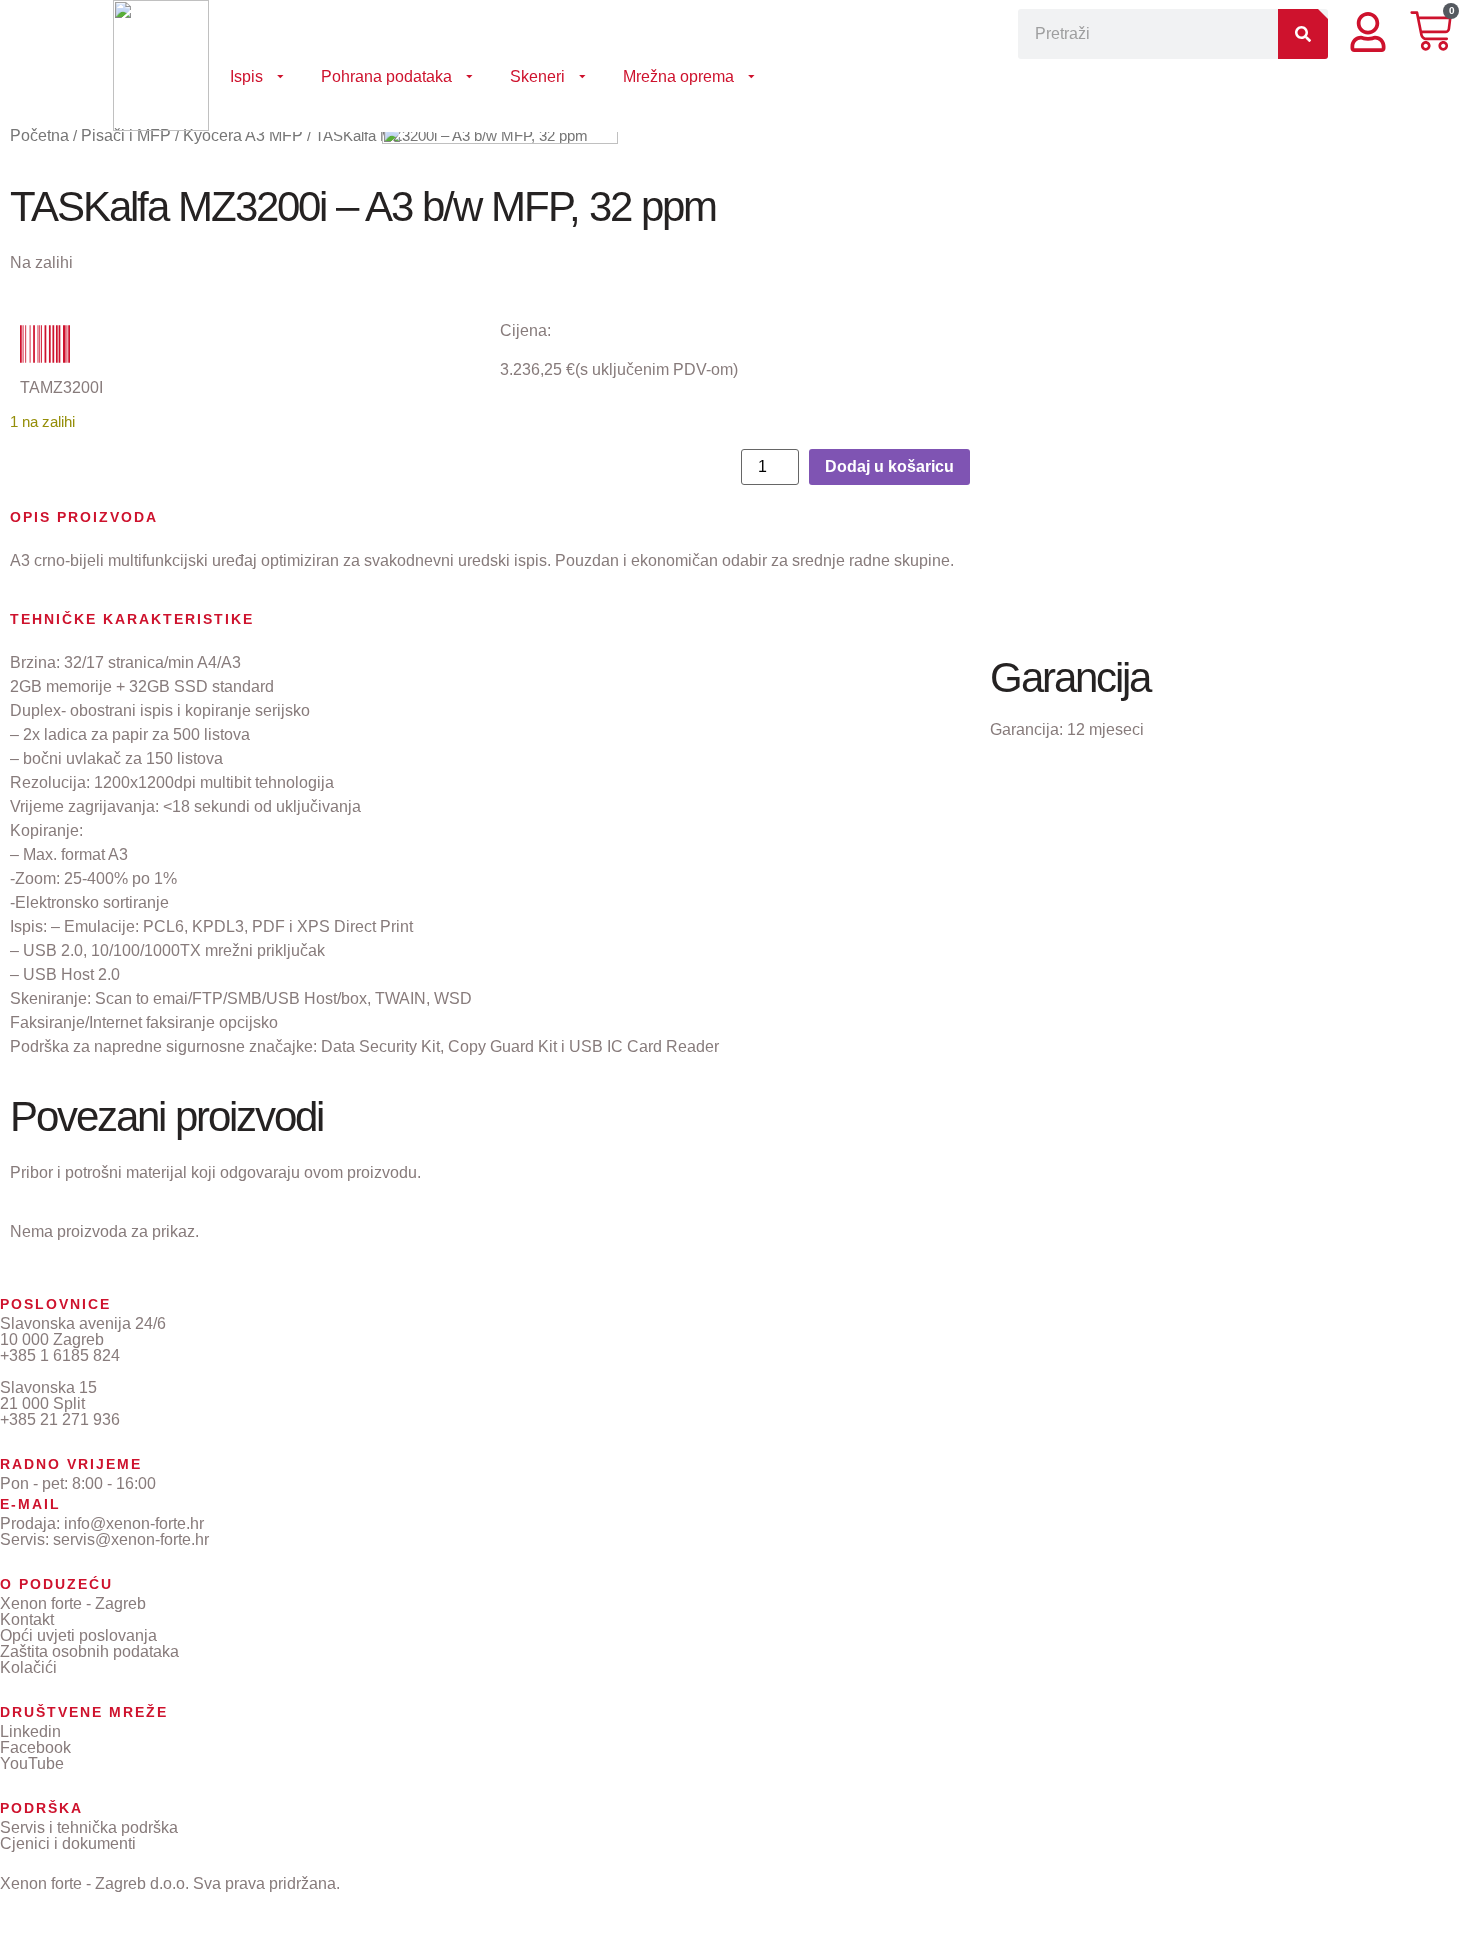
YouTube (32, 1763)
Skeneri (537, 76)
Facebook (35, 1747)
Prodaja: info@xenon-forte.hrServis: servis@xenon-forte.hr (104, 1531)
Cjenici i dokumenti (68, 1843)
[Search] (1303, 34)
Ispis (246, 76)
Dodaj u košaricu (889, 466)
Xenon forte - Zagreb (73, 1603)
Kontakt (27, 1619)
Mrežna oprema (678, 76)
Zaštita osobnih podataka (89, 1651)
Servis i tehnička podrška (89, 1827)
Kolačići (28, 1667)
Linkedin (30, 1731)
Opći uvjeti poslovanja (78, 1635)
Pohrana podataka (386, 76)
